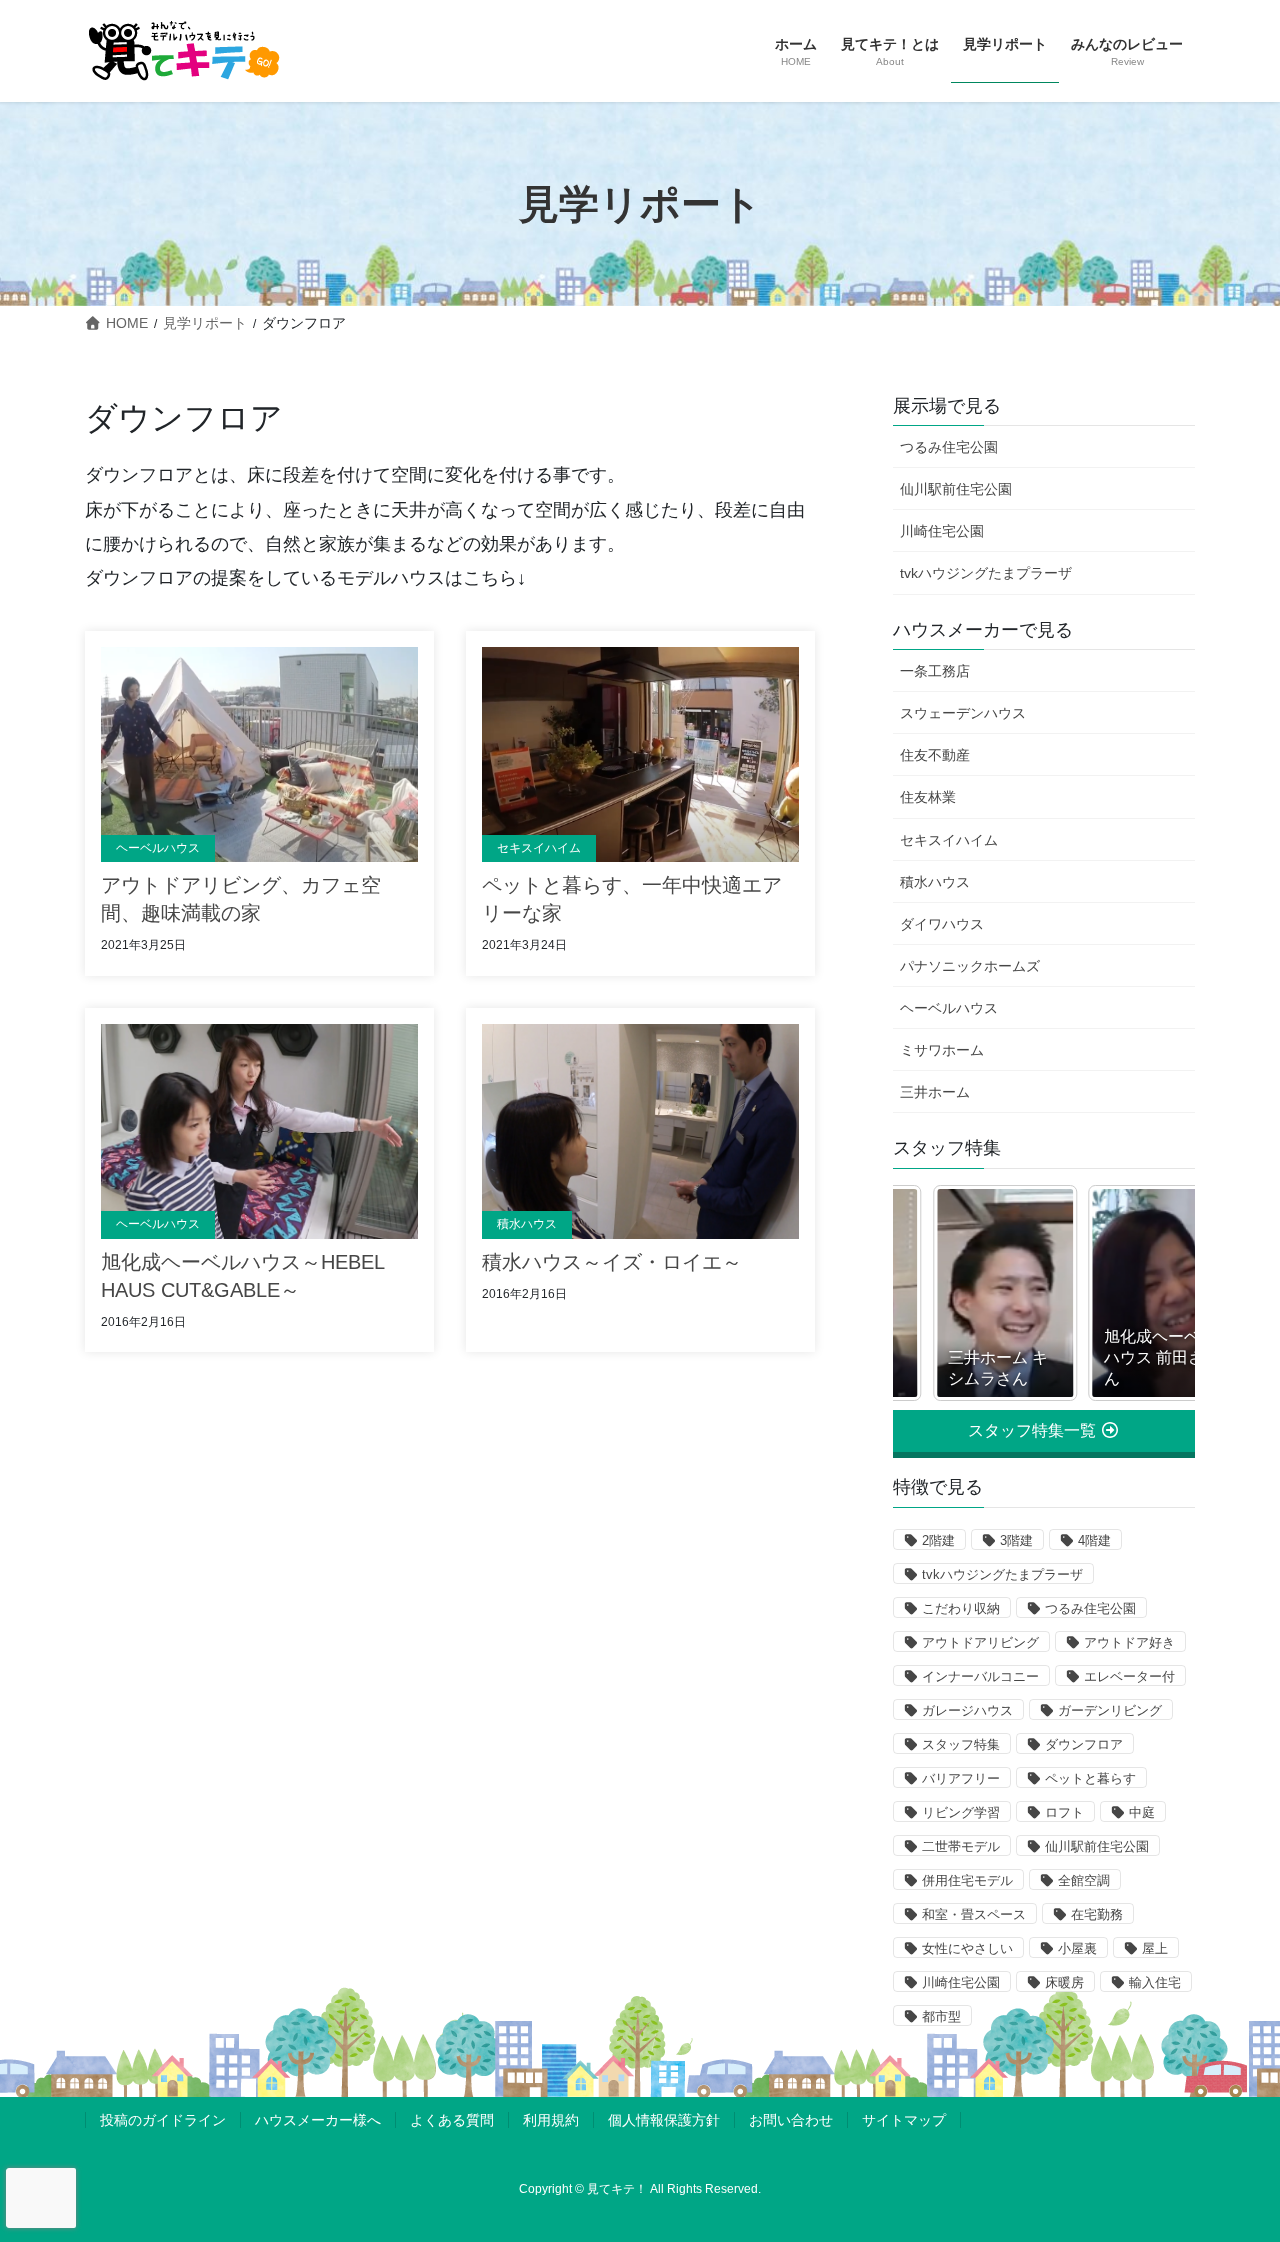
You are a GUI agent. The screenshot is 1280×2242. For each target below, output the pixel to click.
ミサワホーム (942, 1050)
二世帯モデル (961, 1846)
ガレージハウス (967, 1710)
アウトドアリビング (980, 1642)
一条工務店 (935, 671)
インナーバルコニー (980, 1676)
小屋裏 (1077, 1948)
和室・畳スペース (974, 1914)
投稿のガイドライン (163, 2120)
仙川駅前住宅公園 (956, 489)
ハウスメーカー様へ (318, 2120)
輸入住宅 (1155, 1982)
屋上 (1155, 1948)
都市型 (941, 2016)
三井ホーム (935, 1092)
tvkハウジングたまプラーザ (986, 573)
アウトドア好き (1129, 1642)
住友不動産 (935, 755)
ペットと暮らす (1090, 1778)
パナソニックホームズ (970, 966)
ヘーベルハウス (158, 848)
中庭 (1142, 1812)
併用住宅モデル (967, 1880)
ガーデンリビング (1110, 1710)
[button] (1044, 1431)
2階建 (938, 1540)
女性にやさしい (967, 1948)
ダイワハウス (942, 924)
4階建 (1094, 1540)
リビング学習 (961, 1812)
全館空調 (1084, 1880)
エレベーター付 (1129, 1676)
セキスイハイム (539, 848)
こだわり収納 (961, 1608)
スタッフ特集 (961, 1744)
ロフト (1064, 1812)
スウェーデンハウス (963, 713)
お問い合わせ (791, 2120)
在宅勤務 (1097, 1914)
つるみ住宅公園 (949, 447)
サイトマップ (904, 2120)
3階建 (1016, 1540)
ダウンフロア (1084, 1744)
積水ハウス (527, 1224)
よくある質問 (452, 2120)
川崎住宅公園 (942, 531)
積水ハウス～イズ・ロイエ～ (612, 1262)
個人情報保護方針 (664, 2120)
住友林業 (928, 797)
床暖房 (1064, 1982)
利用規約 (551, 2120)
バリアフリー (961, 1778)
